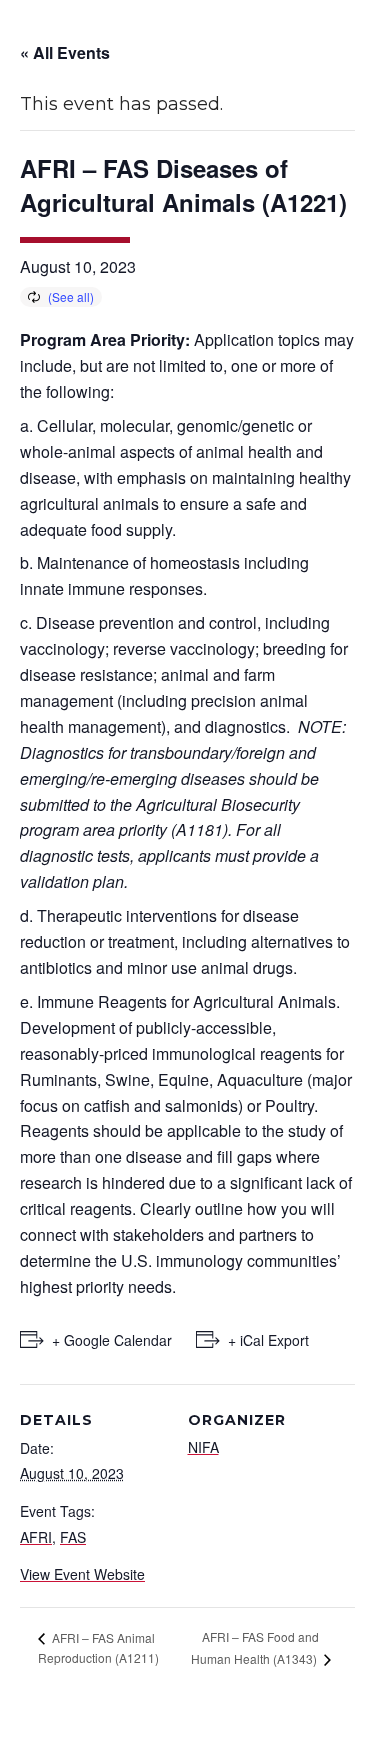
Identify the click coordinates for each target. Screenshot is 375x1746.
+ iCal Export (268, 1340)
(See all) (71, 296)
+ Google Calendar (112, 1340)
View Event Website (82, 1574)
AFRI (36, 1537)
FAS (73, 1537)
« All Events (65, 52)
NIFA (203, 1447)
